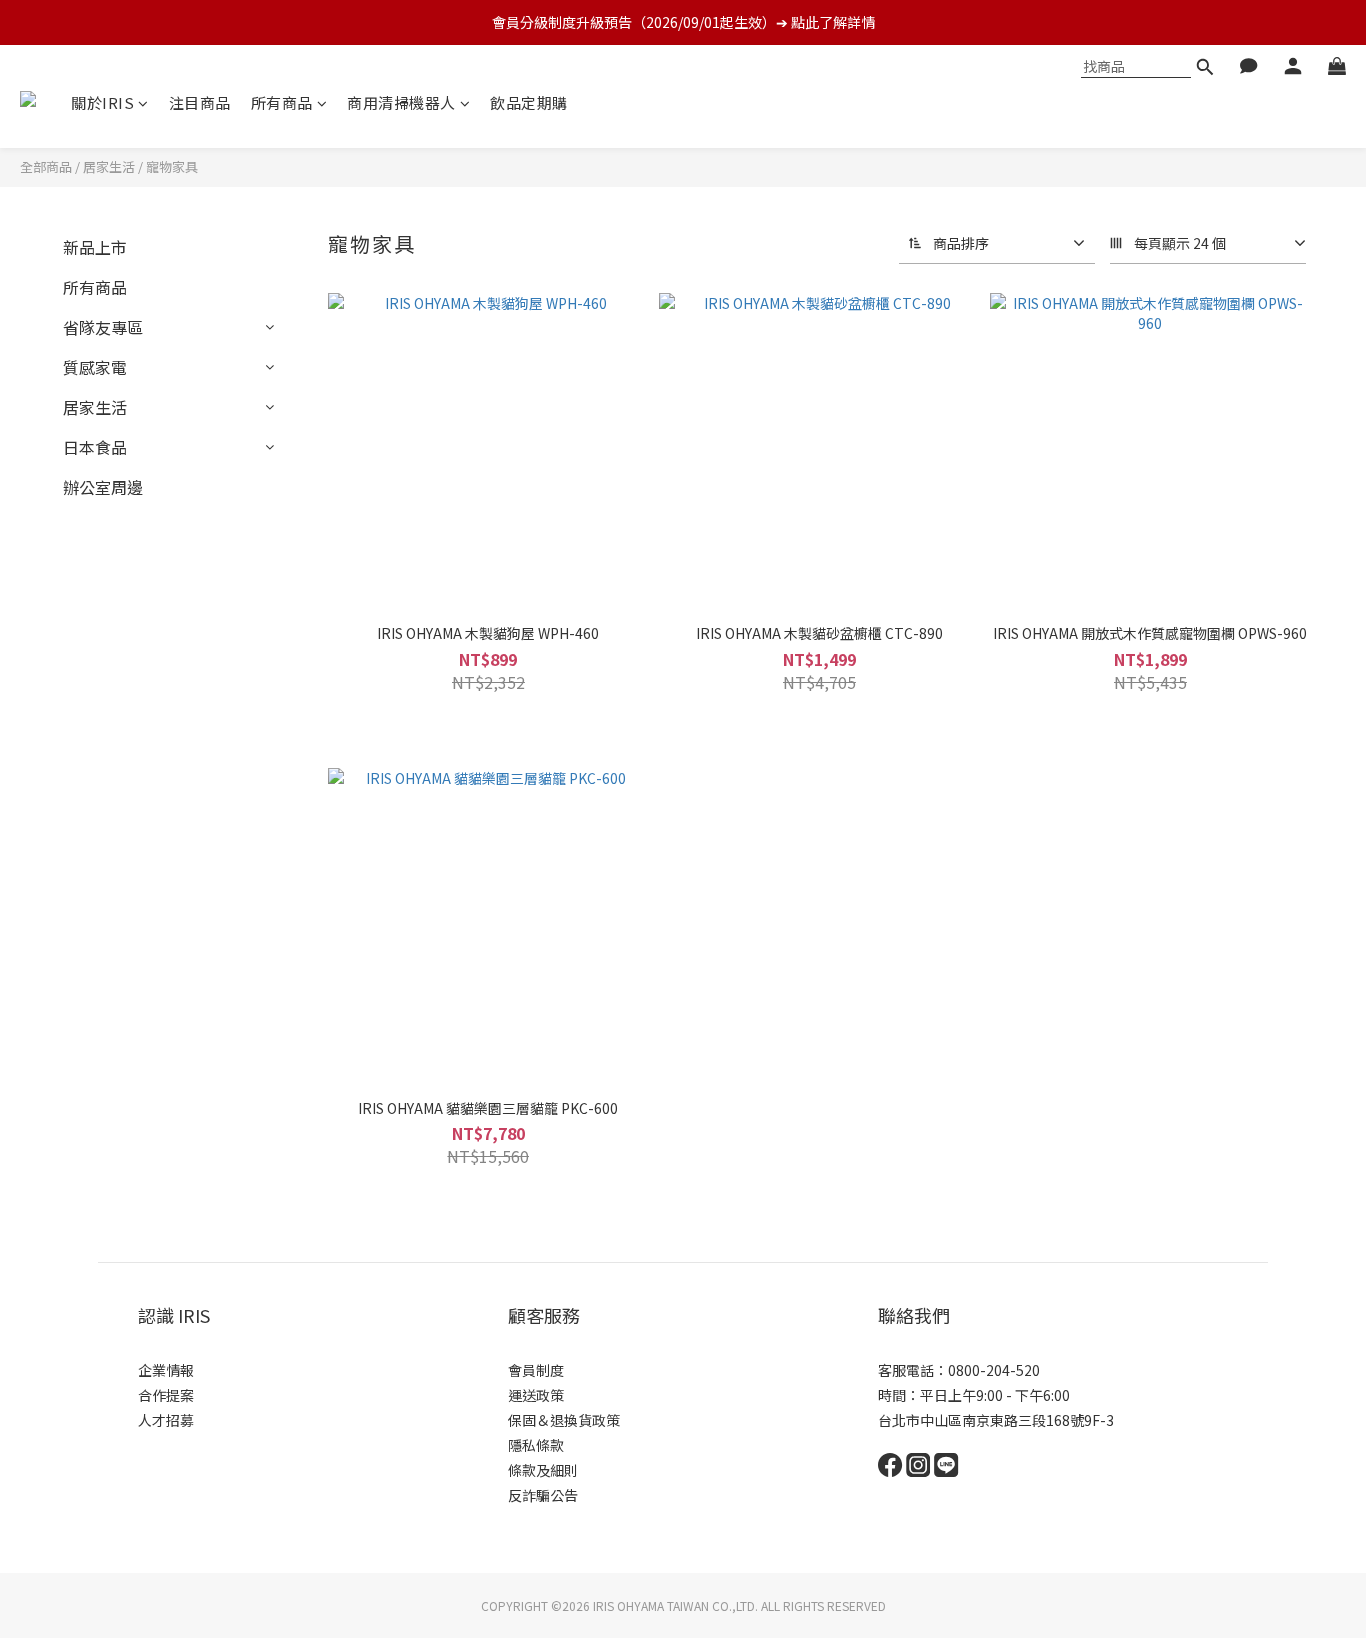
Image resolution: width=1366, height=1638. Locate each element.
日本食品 (95, 447)
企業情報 (166, 1370)
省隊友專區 (103, 327)
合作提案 (166, 1395)
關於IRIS (102, 102)
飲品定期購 (529, 102)
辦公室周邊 (103, 487)
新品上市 (95, 247)
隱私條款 (536, 1445)
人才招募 (166, 1420)
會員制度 (536, 1370)
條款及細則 (543, 1470)
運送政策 (536, 1395)
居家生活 (109, 166)
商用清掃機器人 (401, 102)
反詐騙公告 (543, 1495)
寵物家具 (172, 166)
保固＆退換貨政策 (564, 1420)
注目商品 (200, 102)
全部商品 (46, 166)
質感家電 (95, 367)
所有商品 (282, 102)
